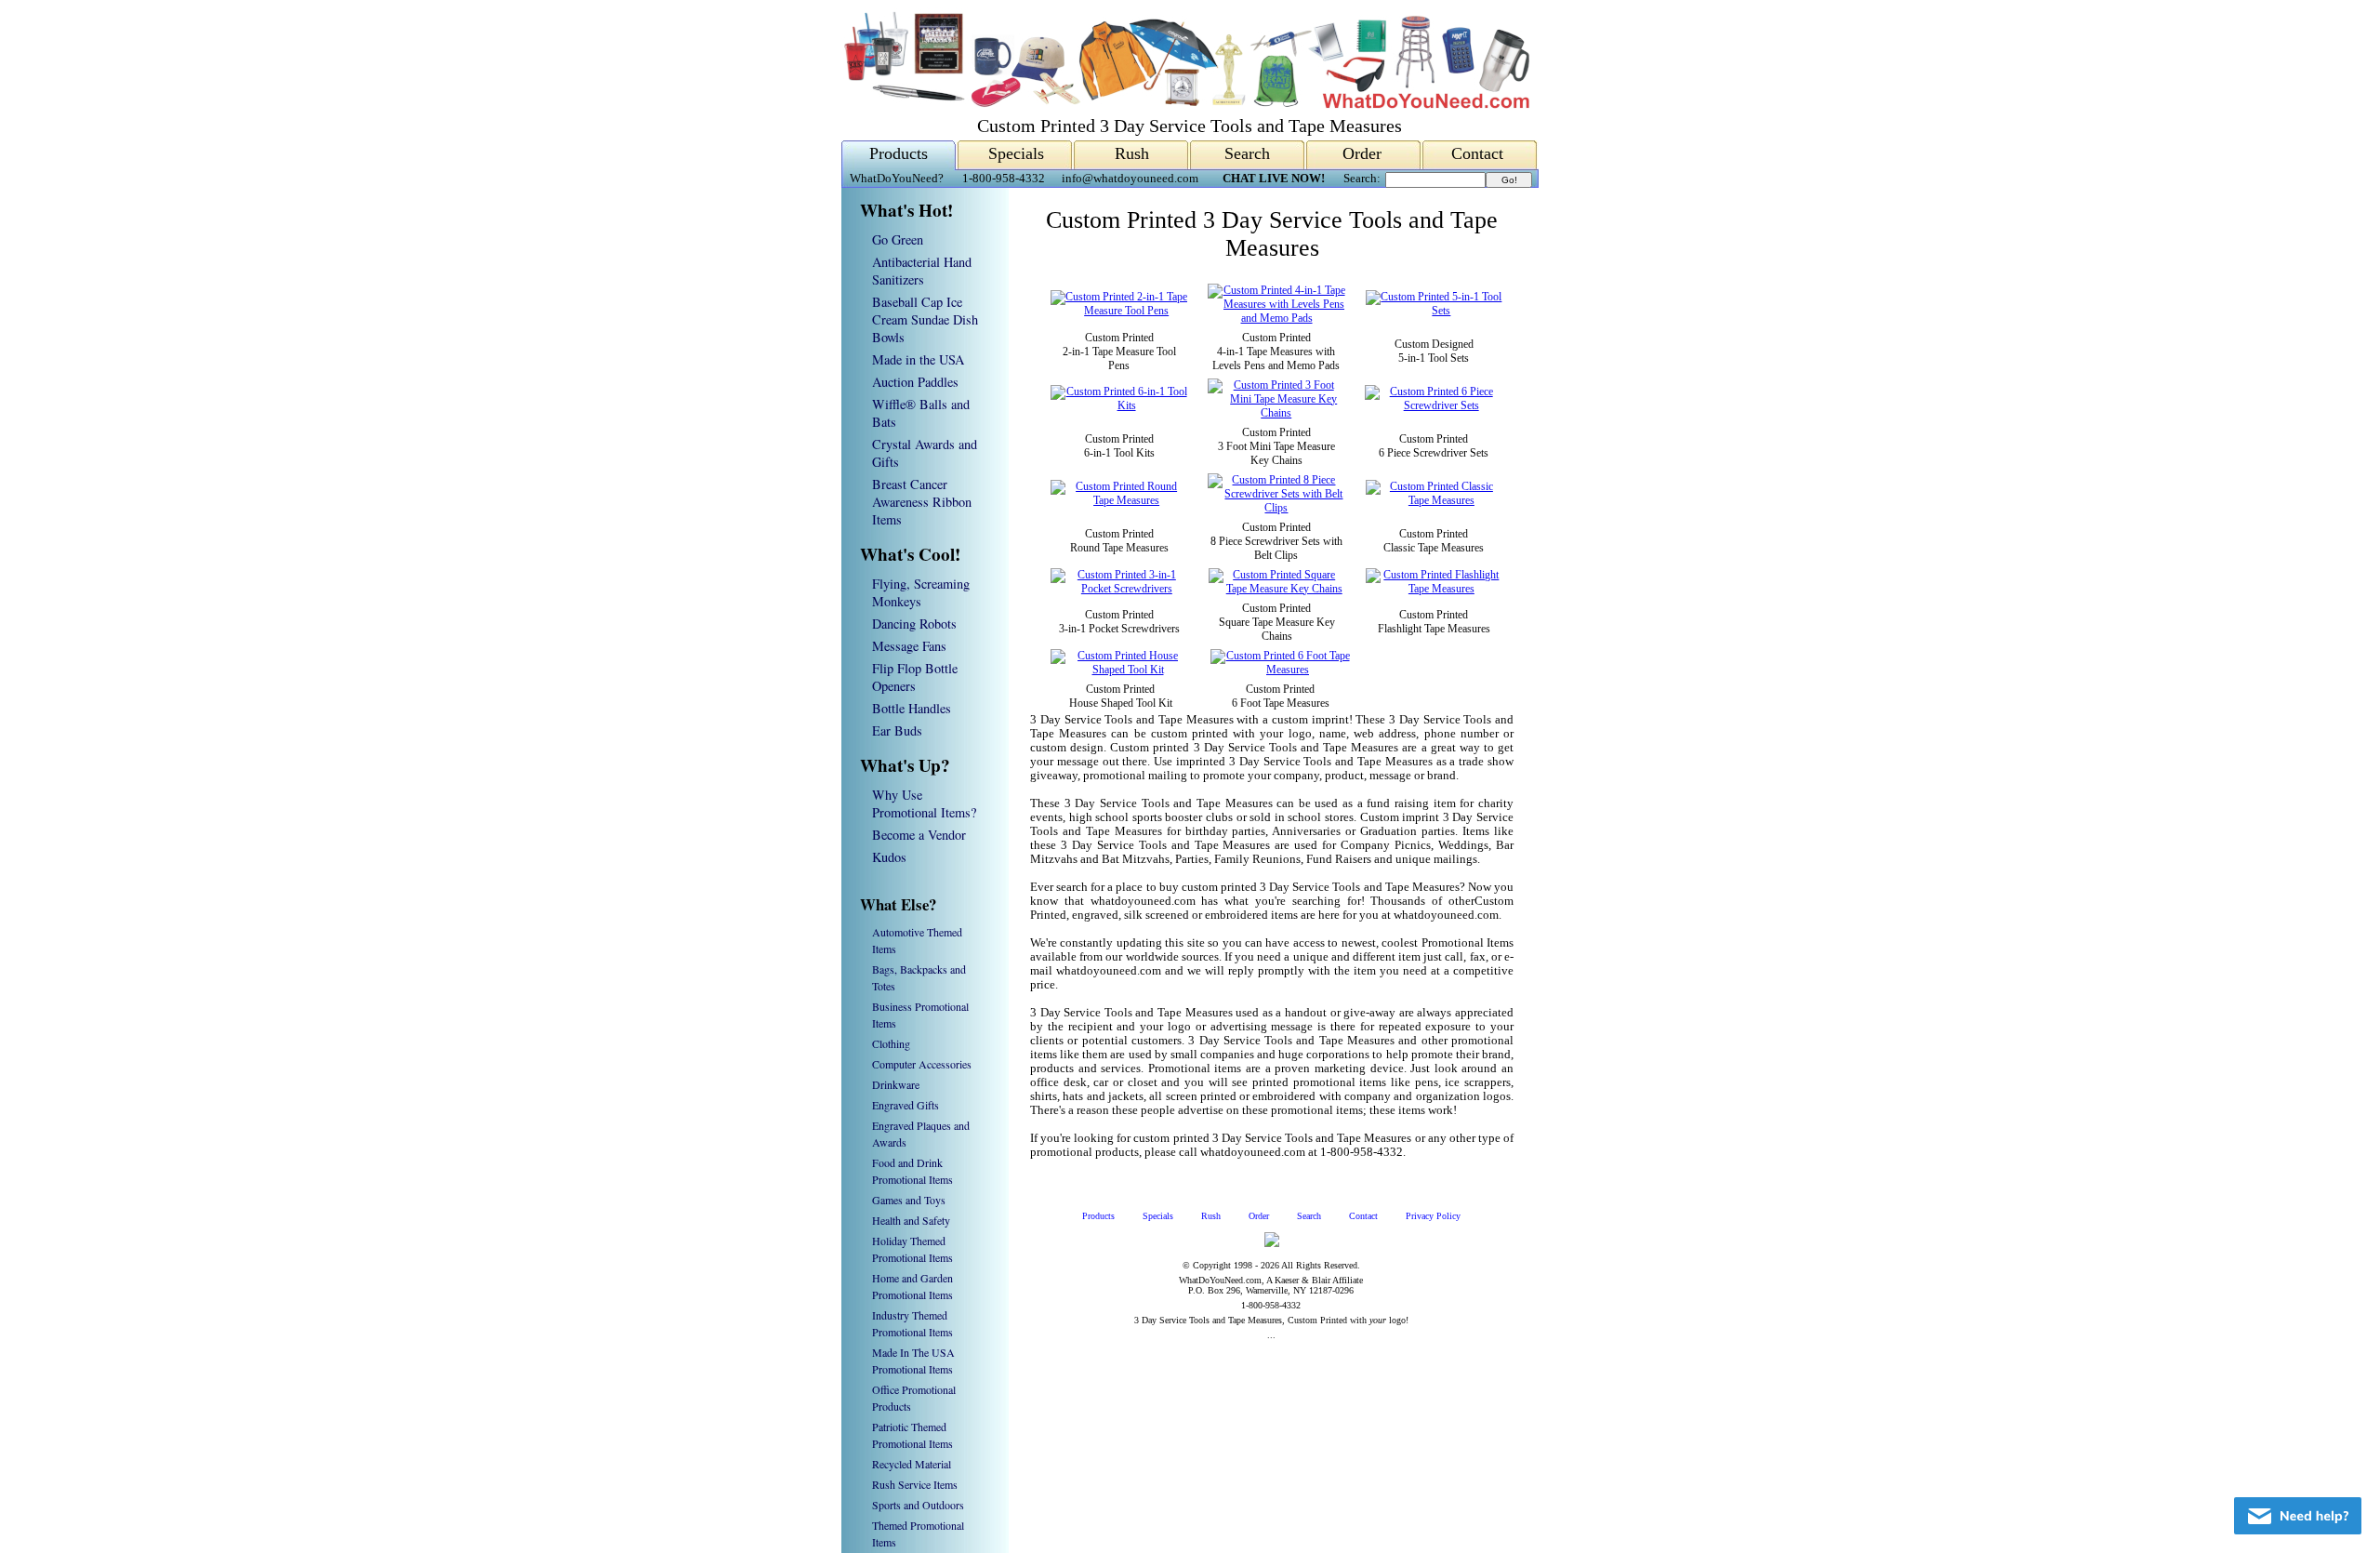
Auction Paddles (915, 382)
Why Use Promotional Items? (924, 803)
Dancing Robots (914, 624)
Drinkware (896, 1084)
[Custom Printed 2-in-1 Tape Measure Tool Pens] (1119, 311)
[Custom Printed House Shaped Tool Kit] (1120, 670)
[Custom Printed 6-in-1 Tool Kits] (1119, 405)
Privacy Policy (1433, 1216)
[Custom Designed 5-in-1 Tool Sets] (1434, 311)
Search (1247, 153)
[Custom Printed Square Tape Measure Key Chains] (1277, 589)
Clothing (891, 1043)
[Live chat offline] (2298, 1516)
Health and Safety (911, 1220)
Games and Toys (909, 1200)
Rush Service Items (915, 1484)
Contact (1477, 153)
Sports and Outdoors (918, 1505)
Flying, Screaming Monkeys (921, 592)
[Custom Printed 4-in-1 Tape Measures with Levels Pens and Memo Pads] (1276, 318)
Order (1362, 153)
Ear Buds (897, 730)
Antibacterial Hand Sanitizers (922, 271)
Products (899, 153)
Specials (1016, 153)
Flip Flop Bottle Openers (915, 677)
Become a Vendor (919, 835)
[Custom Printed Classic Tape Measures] (1434, 500)
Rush (1132, 153)
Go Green (898, 239)
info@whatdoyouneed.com (1130, 179)
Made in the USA (918, 359)
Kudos (889, 857)
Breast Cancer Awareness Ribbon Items (922, 502)
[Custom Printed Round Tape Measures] (1119, 500)
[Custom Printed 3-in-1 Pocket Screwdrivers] (1119, 589)
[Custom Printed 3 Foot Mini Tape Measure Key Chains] (1276, 413)
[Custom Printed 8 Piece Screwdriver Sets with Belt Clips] (1276, 508)
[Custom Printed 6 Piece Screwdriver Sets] (1434, 405)
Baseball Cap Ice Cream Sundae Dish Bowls (925, 319)
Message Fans (909, 646)
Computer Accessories (922, 1064)
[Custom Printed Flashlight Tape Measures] (1434, 589)
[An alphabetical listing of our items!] (1185, 104)
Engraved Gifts (906, 1105)
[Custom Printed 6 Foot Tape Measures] (1280, 670)
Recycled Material (912, 1464)
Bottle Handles (912, 708)
